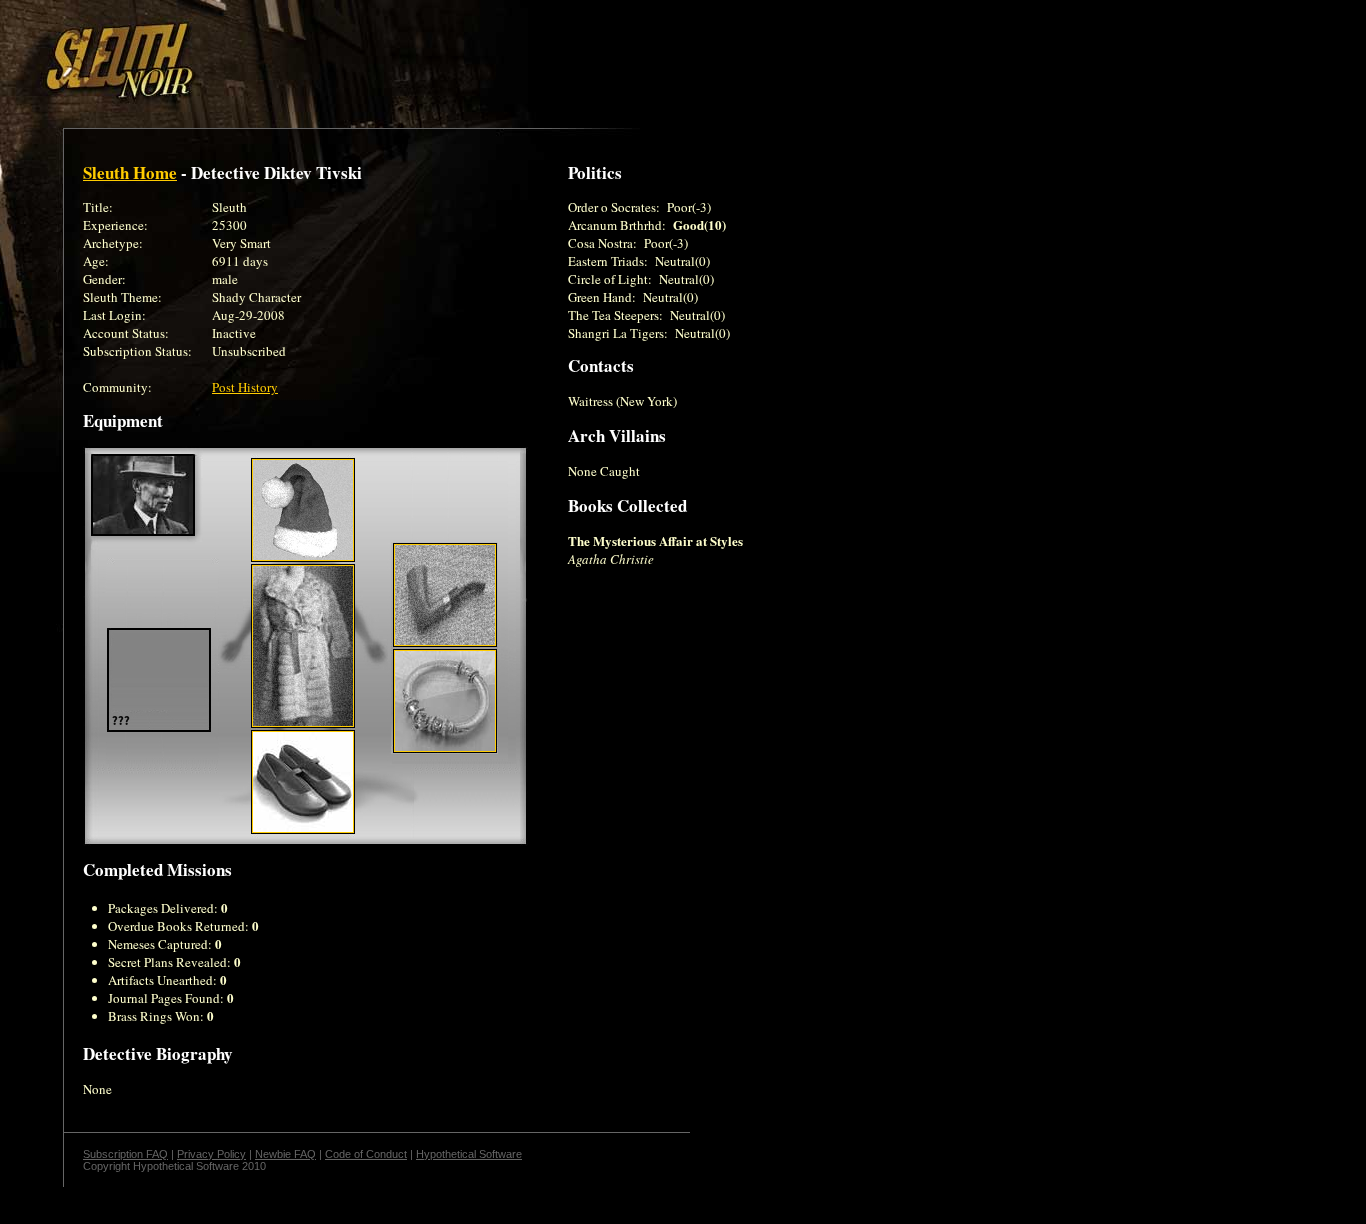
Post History (245, 387)
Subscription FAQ (125, 1154)
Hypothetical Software (469, 1154)
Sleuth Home (130, 172)
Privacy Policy (211, 1154)
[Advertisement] (347, 53)
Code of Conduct (366, 1154)
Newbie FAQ (285, 1154)
